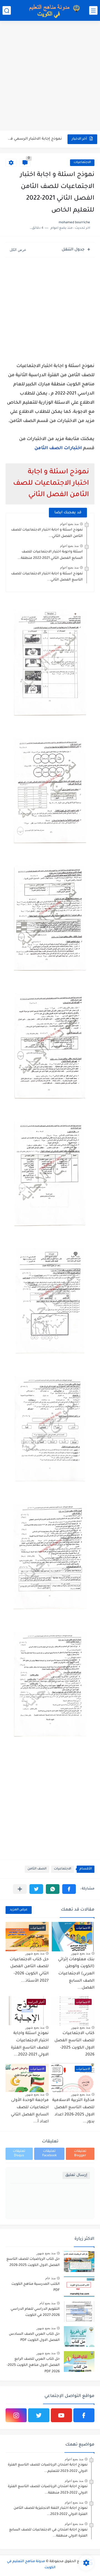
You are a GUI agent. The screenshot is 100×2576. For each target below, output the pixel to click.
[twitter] (39, 2415)
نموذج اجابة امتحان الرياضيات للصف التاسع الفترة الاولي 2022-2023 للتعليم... (48, 2468)
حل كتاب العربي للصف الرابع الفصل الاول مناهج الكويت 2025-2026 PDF (33, 2365)
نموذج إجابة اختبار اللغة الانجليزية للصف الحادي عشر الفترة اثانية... (34, 139)
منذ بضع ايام (47, 2303)
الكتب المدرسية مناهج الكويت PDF (36, 2287)
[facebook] (84, 2415)
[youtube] (61, 2415)
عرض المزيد (19, 1910)
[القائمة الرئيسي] (93, 10)
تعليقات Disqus (19, 2154)
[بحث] (7, 10)
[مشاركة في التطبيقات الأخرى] (20, 1889)
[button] (69, 1889)
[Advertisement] (50, 76)
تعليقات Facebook (49, 2154)
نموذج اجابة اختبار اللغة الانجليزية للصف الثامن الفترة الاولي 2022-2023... (51, 2511)
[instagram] (16, 2415)
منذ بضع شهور (81, 1953)
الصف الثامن (37, 1869)
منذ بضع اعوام (69, 524)
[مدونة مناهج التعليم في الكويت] (53, 10)
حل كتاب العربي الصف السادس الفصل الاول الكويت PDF (34, 2337)
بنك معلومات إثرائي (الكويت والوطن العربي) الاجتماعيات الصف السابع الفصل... (76, 1974)
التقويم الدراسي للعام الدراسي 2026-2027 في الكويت (35, 2312)
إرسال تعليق (76, 2175)
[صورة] (79, 2262)
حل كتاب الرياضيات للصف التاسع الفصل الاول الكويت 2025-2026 (33, 2262)
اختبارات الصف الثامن (58, 448)
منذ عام (50, 2278)
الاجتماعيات (82, 163)
